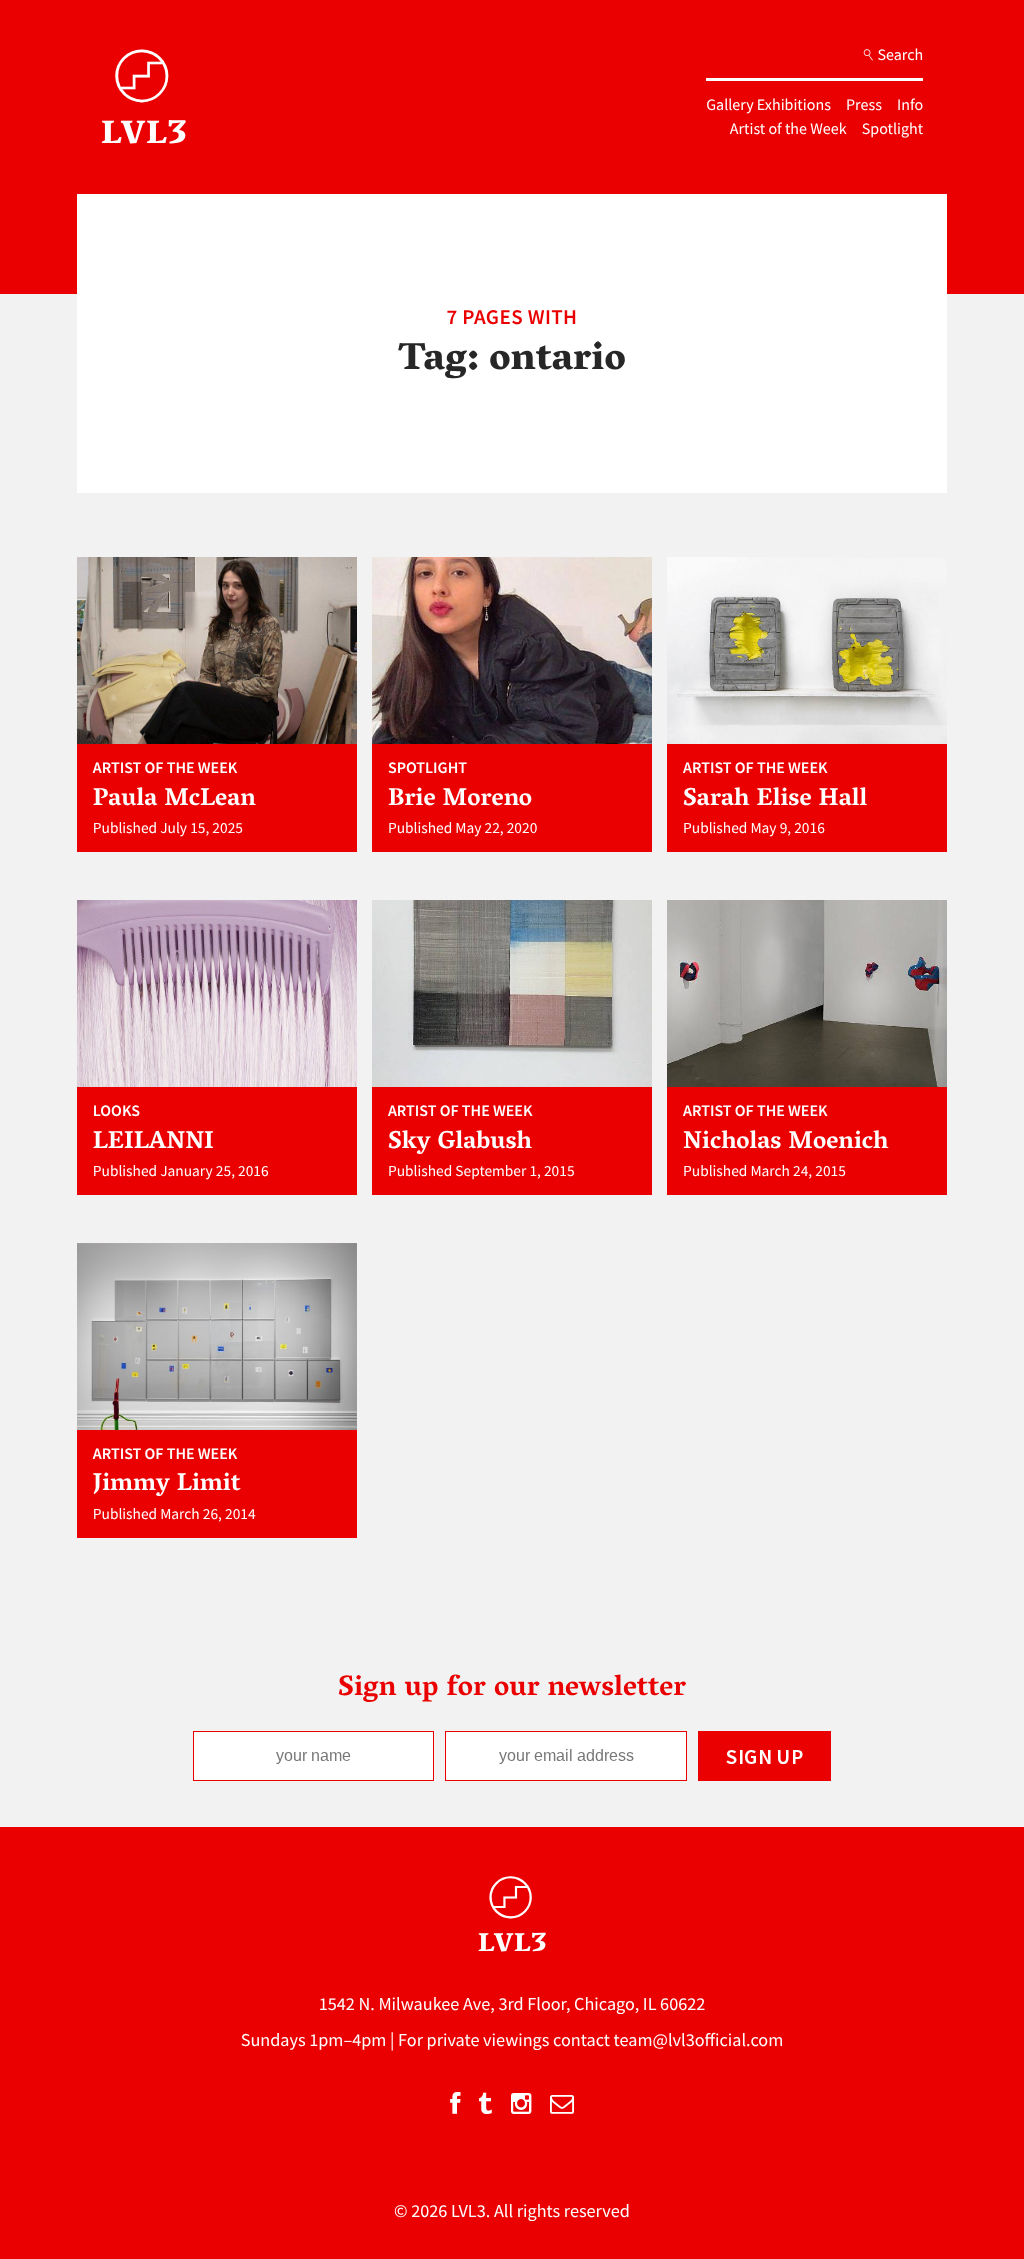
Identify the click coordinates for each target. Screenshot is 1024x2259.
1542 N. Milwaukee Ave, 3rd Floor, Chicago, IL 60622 (512, 2003)
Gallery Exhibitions (768, 105)
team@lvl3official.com (699, 2039)
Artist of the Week (788, 129)
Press (864, 105)
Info (910, 105)
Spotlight (892, 129)
